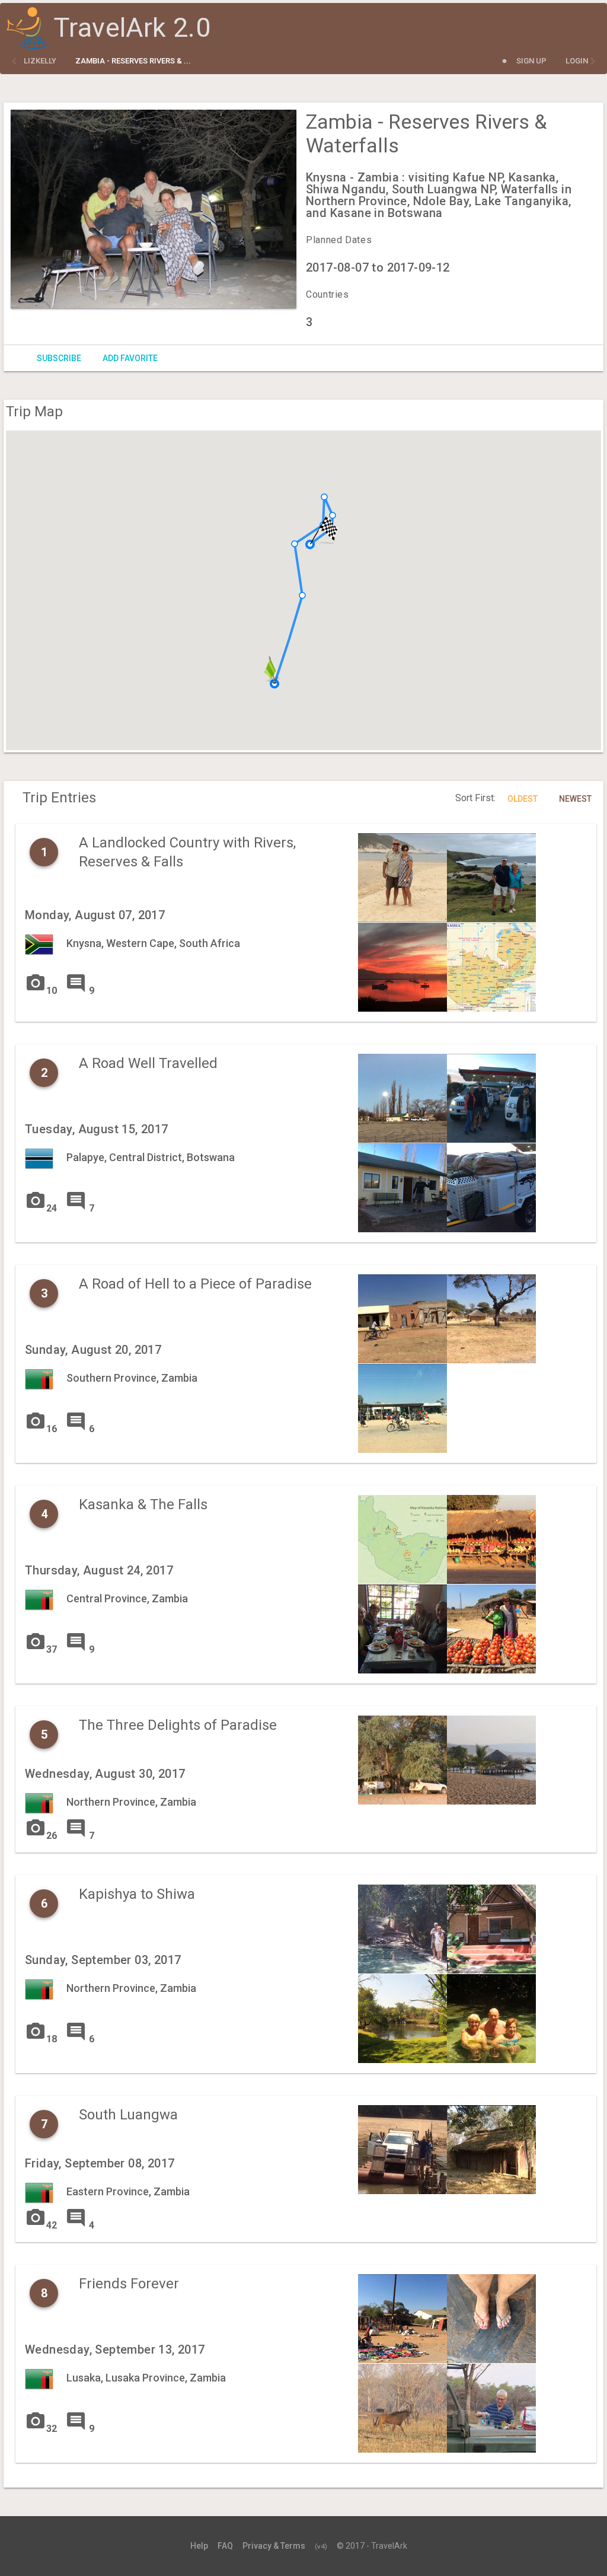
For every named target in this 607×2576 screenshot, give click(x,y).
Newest (575, 799)
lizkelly (40, 61)
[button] (295, 544)
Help (199, 2546)
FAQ (225, 2546)
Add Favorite (130, 358)
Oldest (523, 799)
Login (577, 61)
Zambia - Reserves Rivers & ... (133, 61)
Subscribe (59, 358)
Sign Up (531, 61)
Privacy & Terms (274, 2546)
